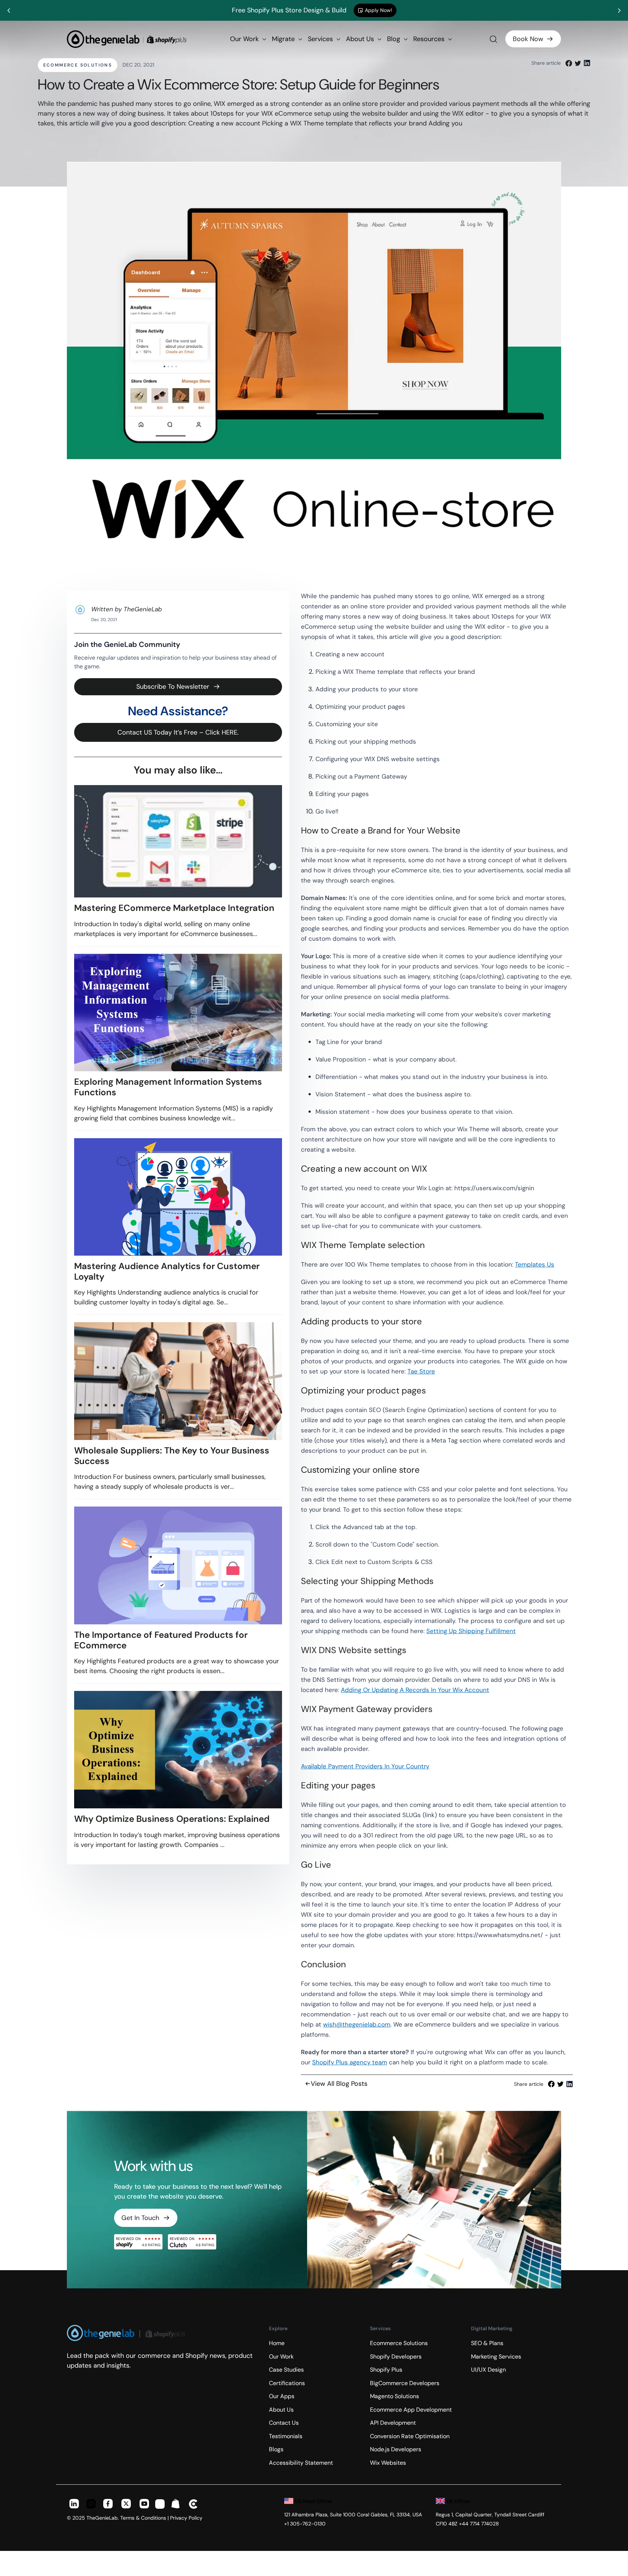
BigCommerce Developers (405, 2383)
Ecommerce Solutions (78, 65)
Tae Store (421, 1371)
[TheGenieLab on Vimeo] (194, 2505)
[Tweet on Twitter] (578, 63)
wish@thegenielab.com (357, 2024)
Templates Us (535, 1264)
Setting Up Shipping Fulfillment (471, 1631)
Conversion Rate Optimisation (410, 2436)
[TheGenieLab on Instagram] (91, 2505)
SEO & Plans (487, 2343)
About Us (361, 39)
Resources (430, 39)
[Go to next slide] (619, 11)
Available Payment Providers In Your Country (365, 1766)
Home (277, 2343)
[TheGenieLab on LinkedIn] (74, 2505)
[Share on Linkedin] (587, 63)
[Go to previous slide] (9, 11)
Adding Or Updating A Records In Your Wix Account (415, 1690)
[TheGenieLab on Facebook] (108, 2505)
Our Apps (282, 2396)
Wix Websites (388, 2463)
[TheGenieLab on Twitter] (126, 2505)
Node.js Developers (396, 2449)
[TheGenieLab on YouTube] (144, 2505)
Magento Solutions (394, 2396)
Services (321, 39)
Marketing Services (496, 2357)
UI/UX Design (488, 2370)
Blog (394, 39)
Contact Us (284, 2423)
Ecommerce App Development (411, 2410)
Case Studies (286, 2370)
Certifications (287, 2383)
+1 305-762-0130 (305, 2524)
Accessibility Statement (301, 2463)
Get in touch (140, 2218)
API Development (393, 2423)
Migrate (284, 39)
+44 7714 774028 (479, 2524)
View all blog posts (339, 2084)
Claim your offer (397, 10)
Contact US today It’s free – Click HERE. (178, 732)
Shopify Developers (396, 2357)
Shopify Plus (386, 2370)
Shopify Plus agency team (350, 2062)
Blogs (276, 2449)
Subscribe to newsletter (173, 687)
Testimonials (286, 2436)
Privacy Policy (186, 2518)
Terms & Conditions (143, 2518)
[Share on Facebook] (569, 63)
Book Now (528, 39)
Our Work (245, 39)
